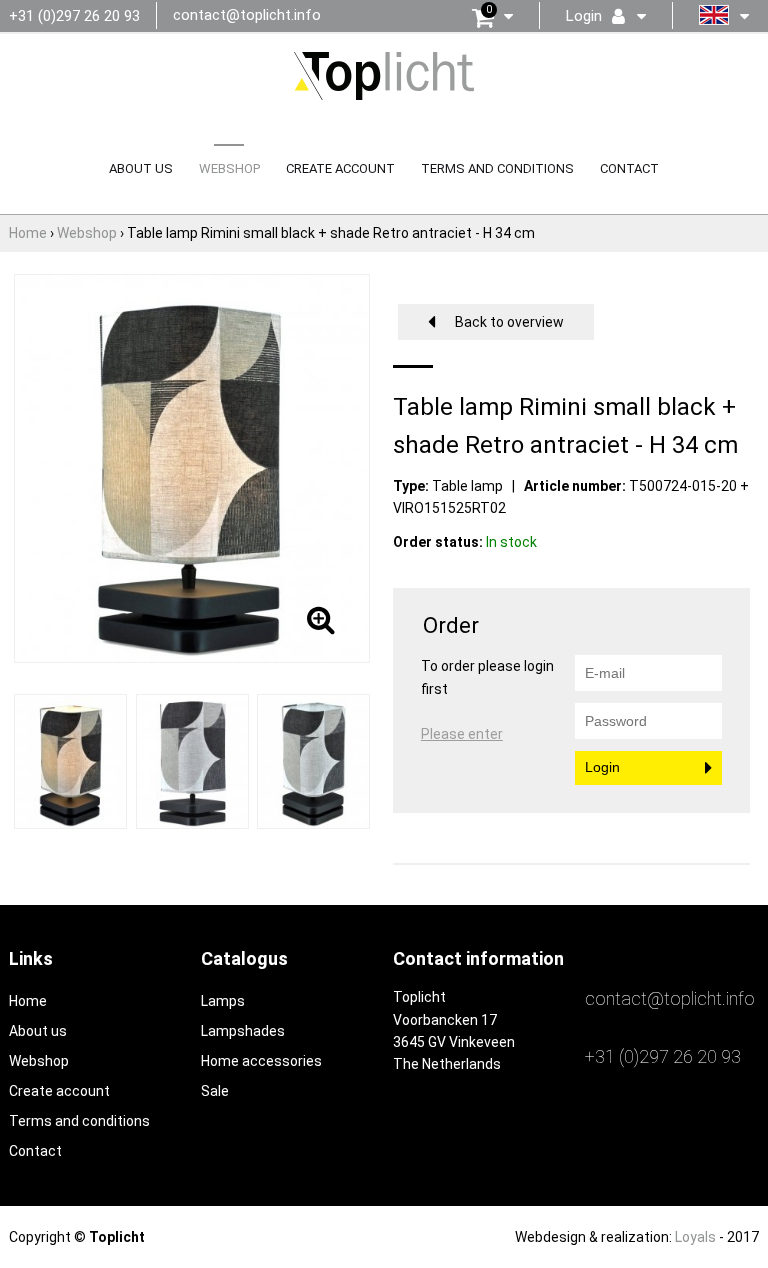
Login (602, 767)
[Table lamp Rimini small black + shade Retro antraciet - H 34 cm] (70, 760)
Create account (340, 168)
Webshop (229, 168)
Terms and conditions (497, 168)
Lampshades (243, 1031)
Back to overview (509, 322)
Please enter (462, 734)
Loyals (695, 1237)
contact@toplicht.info (247, 15)
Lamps (223, 1001)
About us (141, 168)
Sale (215, 1091)
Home (28, 1001)
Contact (629, 168)
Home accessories (261, 1061)
